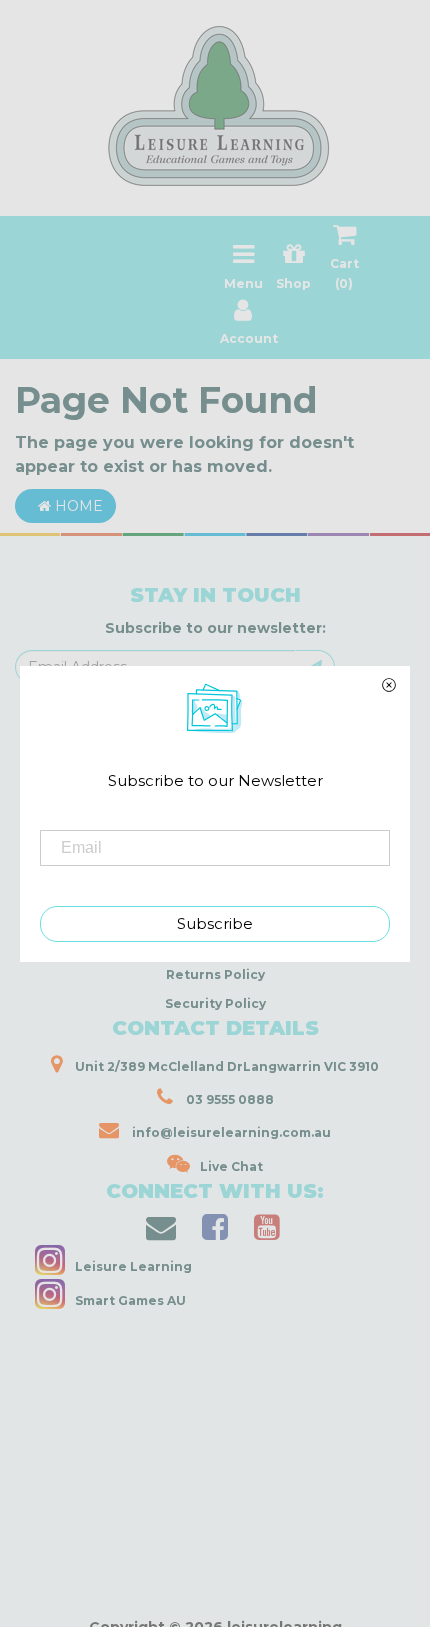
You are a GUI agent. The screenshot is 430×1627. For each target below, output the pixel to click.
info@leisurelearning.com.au (231, 1132)
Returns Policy (215, 974)
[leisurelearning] (215, 98)
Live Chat (231, 1166)
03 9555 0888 (228, 1099)
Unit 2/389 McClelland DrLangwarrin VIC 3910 (225, 1066)
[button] (124, 1606)
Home (77, 506)
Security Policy (215, 1003)
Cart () (344, 273)
